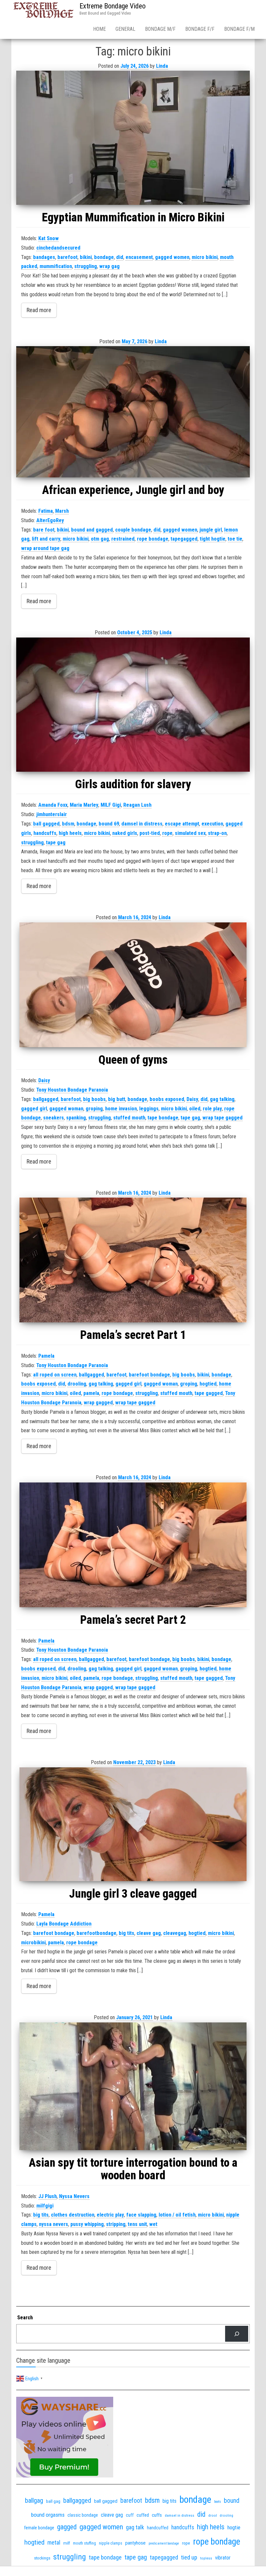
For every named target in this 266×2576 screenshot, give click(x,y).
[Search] (237, 2334)
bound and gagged (92, 530)
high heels (70, 833)
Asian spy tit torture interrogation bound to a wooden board (133, 2169)
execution (212, 824)
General (125, 29)
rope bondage (153, 539)
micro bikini (205, 257)
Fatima (46, 511)
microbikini (33, 1943)
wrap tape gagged (223, 1118)
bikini (86, 257)
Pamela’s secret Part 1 (133, 1335)
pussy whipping (87, 2224)
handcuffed (158, 2528)
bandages (44, 257)
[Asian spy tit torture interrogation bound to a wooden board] (133, 2086)
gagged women (172, 257)
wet (153, 2224)
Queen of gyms (133, 1060)
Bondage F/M (239, 29)
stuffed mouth (129, 1118)
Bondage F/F (200, 29)
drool (213, 2515)
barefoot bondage (149, 1375)
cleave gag (149, 1933)
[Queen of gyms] (133, 985)
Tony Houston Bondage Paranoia (72, 1090)
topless (206, 2558)
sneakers (54, 1118)
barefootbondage (97, 1933)
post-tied (150, 833)
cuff (130, 2515)
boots (218, 2502)
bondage (104, 257)
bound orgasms (48, 2515)
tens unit (137, 2224)
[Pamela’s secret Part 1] (133, 1260)
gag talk (135, 2527)
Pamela (46, 1356)
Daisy (44, 1080)
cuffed (143, 2515)
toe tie (235, 539)
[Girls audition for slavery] (133, 705)
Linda (162, 66)
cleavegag (175, 1933)
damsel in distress (142, 824)
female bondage (39, 2528)
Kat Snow (48, 238)
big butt (117, 1099)
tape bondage (163, 1118)
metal (54, 2542)
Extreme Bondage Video (113, 6)
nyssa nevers (54, 2224)
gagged (67, 2527)
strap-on (217, 833)
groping (94, 1109)
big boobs (94, 1099)
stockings (42, 2558)
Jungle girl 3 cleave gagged (133, 1894)
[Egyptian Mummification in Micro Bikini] (133, 138)
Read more (39, 310)
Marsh (62, 511)
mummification (56, 266)
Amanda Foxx (53, 805)
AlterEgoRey (50, 520)
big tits (127, 1933)
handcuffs (45, 833)
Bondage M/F (160, 29)
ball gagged (46, 824)
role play (212, 1109)
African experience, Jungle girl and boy (133, 490)
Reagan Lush (137, 805)
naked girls (125, 833)
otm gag (100, 539)
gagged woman (66, 1109)
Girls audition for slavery (133, 784)
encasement (139, 257)
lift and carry (46, 539)
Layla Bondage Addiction (64, 1924)
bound (232, 2501)
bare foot (44, 530)
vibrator (223, 2558)
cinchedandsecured (58, 248)
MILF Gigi (111, 805)
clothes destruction (73, 2215)
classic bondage (83, 2515)
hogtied (208, 1384)
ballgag (34, 2500)
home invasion (121, 1109)
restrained (123, 539)
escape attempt (182, 824)
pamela (91, 1393)
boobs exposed (167, 1099)
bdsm (68, 824)
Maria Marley (84, 805)
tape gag (56, 843)
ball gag (53, 2501)
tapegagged (184, 539)
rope (167, 833)
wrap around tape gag (45, 548)
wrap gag (109, 266)
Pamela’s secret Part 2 (133, 1620)
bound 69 (109, 824)
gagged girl (34, 1109)
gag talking (222, 1099)
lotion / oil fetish (177, 2215)
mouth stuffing (85, 2543)
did (120, 257)
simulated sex (190, 833)
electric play (110, 2215)
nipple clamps (111, 2543)
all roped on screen (55, 1375)
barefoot (67, 257)
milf (67, 2543)
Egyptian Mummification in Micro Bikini (133, 217)
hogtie (234, 2528)
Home (99, 29)
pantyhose (135, 2543)
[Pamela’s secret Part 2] (133, 1545)
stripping (116, 2224)
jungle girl (211, 530)
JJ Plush (48, 2196)
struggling (86, 266)
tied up (189, 2557)
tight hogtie (213, 539)
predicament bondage (164, 2543)
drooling (77, 1384)
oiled (195, 1109)
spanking (76, 1118)
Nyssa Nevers (74, 2196)
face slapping (141, 2215)
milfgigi (45, 2206)
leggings (149, 1109)
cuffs (157, 2515)
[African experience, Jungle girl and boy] (133, 412)
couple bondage (133, 530)
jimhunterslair (52, 814)
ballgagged (46, 1099)
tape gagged (209, 1393)
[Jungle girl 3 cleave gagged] (133, 1824)
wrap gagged (98, 1403)
